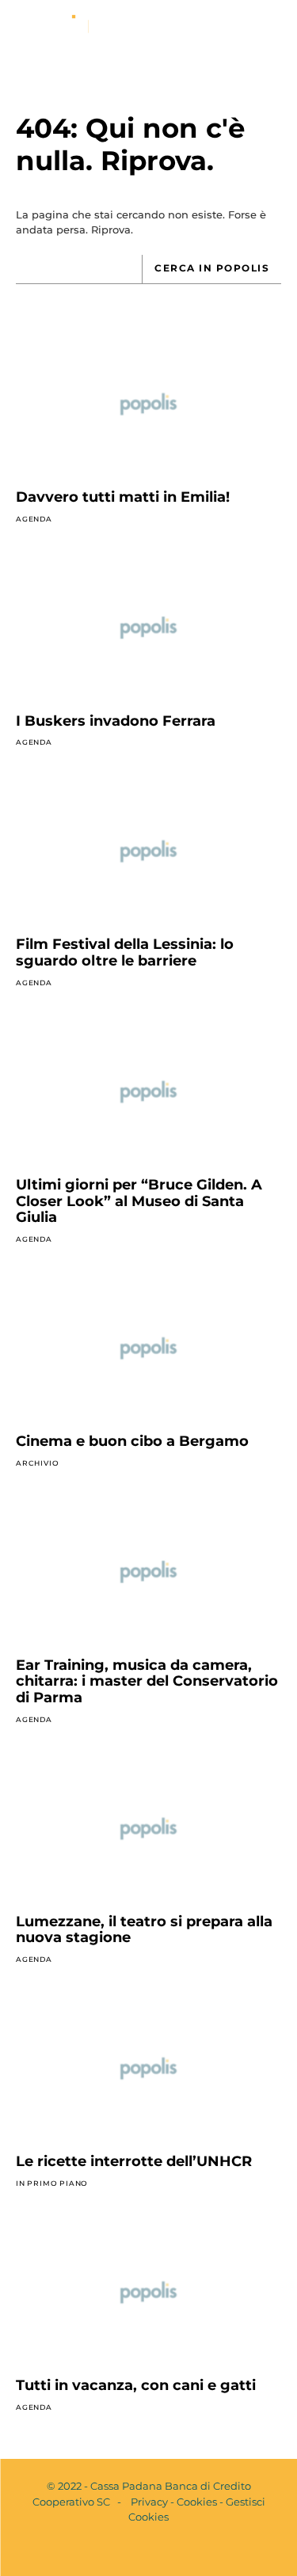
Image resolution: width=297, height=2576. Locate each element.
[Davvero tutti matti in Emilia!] (148, 404)
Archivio (37, 1463)
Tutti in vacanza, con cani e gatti (136, 2385)
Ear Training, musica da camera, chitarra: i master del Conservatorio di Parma (147, 1681)
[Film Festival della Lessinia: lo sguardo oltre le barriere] (148, 852)
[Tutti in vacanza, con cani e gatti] (148, 2293)
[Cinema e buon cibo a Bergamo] (148, 1349)
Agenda (34, 519)
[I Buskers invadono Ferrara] (148, 628)
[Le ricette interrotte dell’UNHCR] (148, 2069)
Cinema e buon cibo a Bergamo (132, 1441)
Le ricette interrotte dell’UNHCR (134, 2161)
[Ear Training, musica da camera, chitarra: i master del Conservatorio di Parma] (148, 1572)
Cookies (197, 2502)
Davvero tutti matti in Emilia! (123, 497)
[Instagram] (162, 2551)
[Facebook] (135, 2551)
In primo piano (52, 2183)
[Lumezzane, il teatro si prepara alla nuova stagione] (148, 1829)
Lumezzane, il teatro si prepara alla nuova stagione (144, 1930)
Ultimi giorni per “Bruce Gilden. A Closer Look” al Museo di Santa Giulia (139, 1201)
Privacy (149, 2502)
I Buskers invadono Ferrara (116, 721)
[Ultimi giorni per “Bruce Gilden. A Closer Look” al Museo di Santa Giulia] (148, 1092)
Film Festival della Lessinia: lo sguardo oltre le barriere (125, 952)
